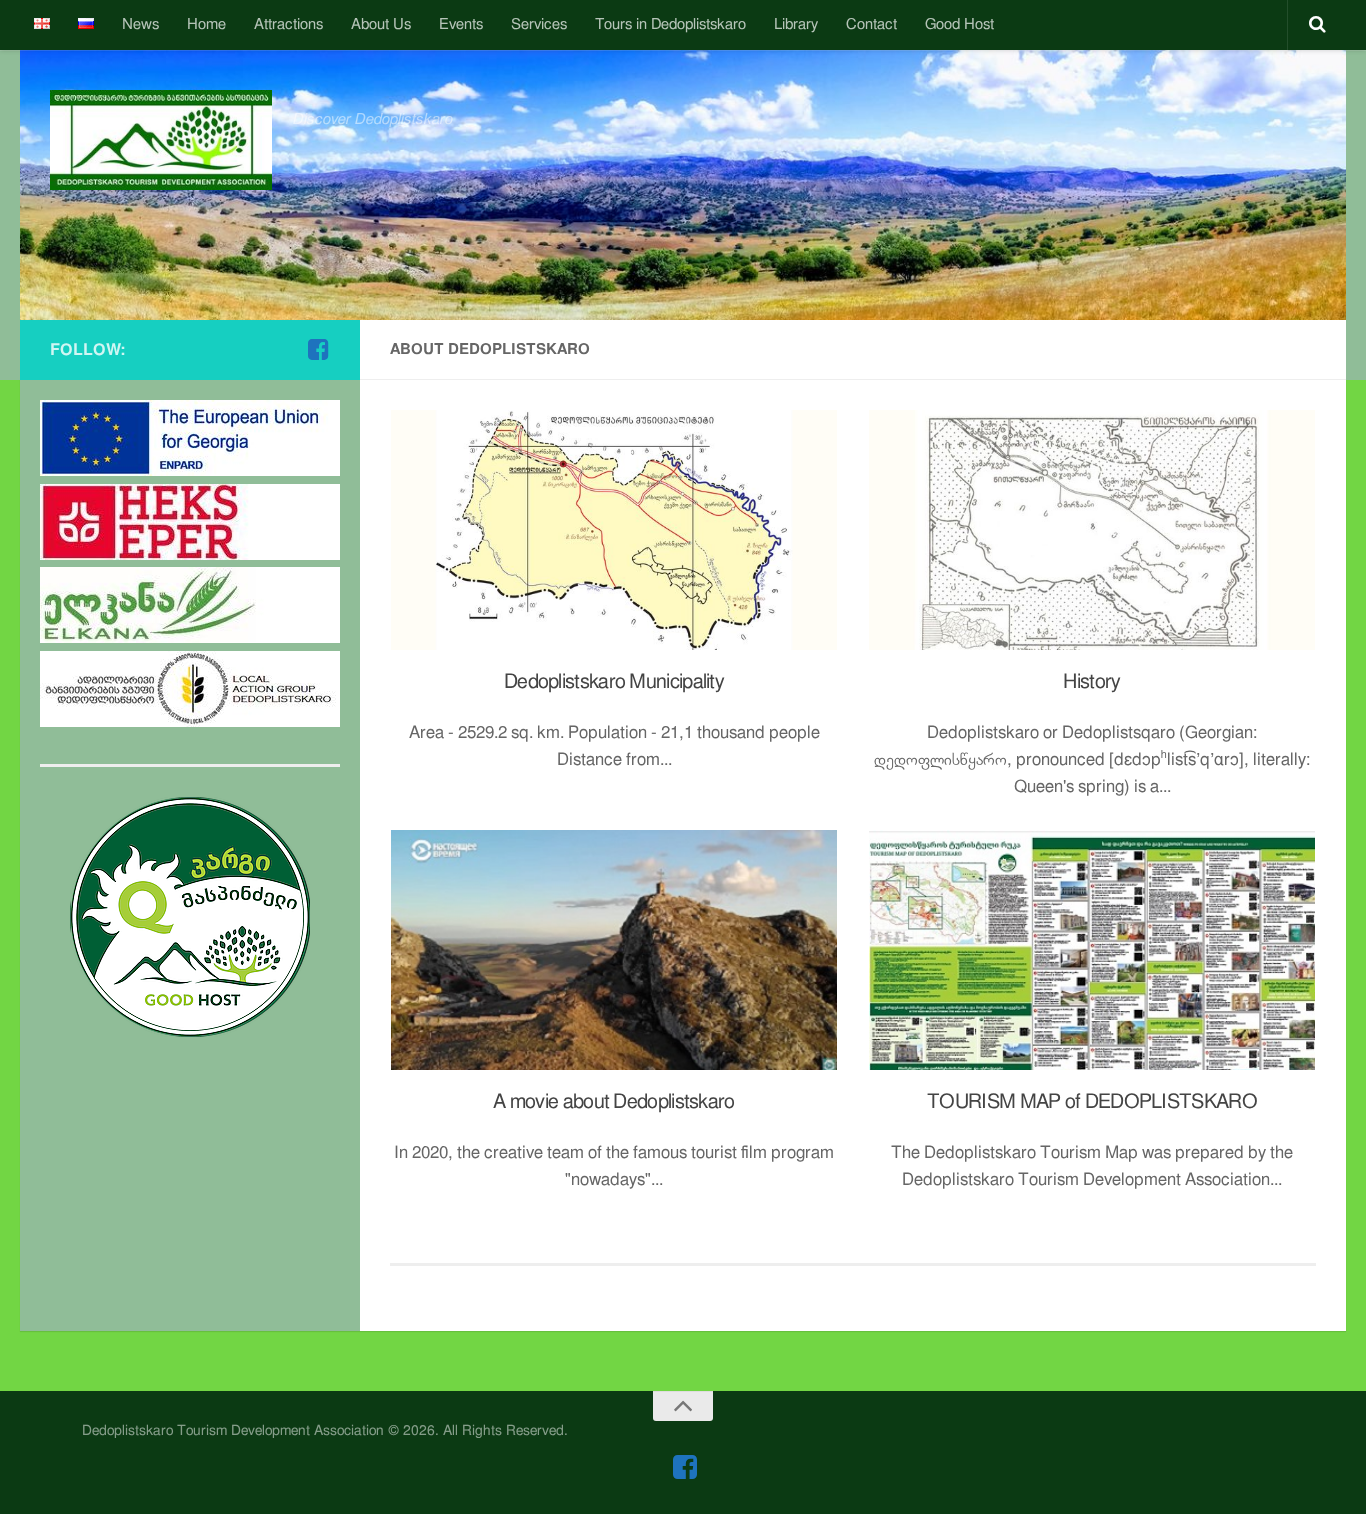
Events (461, 24)
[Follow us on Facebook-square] (318, 349)
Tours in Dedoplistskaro (670, 24)
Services (539, 24)
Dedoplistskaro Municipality (614, 682)
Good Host (959, 24)
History (1091, 682)
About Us (381, 24)
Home (206, 24)
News (140, 24)
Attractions (288, 24)
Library (796, 24)
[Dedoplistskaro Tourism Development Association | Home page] (161, 140)
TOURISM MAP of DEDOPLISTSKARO (1092, 1102)
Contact (871, 24)
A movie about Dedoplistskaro (613, 1102)
